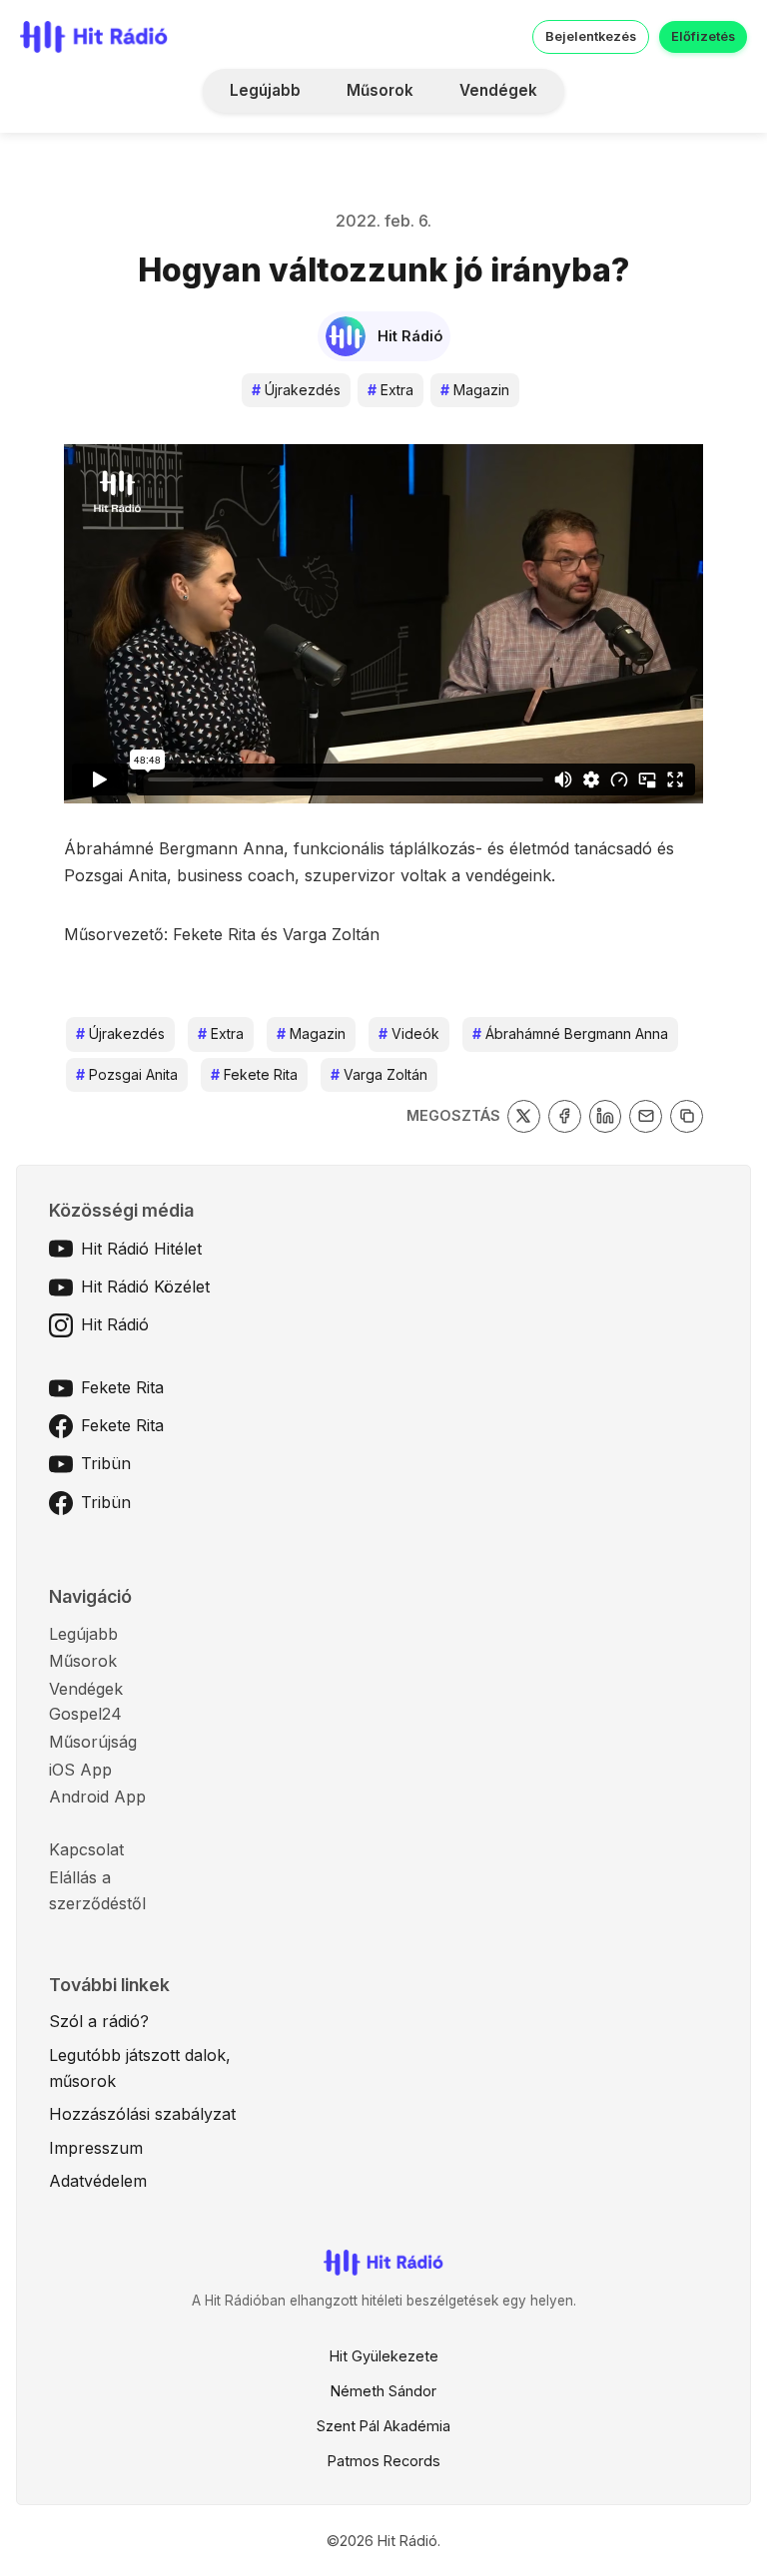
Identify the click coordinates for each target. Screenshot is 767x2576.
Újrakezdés (296, 390)
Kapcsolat (86, 1849)
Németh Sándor (383, 2391)
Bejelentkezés (591, 36)
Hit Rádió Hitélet (141, 1249)
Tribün (106, 1463)
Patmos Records (384, 2461)
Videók (409, 1033)
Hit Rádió (115, 1324)
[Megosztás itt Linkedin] (606, 1116)
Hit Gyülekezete (384, 2356)
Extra (390, 390)
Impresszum (96, 2148)
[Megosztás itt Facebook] (565, 1116)
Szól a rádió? (99, 2021)
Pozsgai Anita (127, 1074)
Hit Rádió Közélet (145, 1287)
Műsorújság (93, 1742)
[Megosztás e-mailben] (646, 1116)
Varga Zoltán (379, 1074)
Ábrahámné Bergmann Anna (570, 1033)
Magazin (475, 390)
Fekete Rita (254, 1074)
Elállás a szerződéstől (97, 1890)
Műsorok (380, 90)
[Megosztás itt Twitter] (524, 1116)
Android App (97, 1797)
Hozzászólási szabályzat (142, 2114)
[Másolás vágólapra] (687, 1116)
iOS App (80, 1770)
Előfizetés (703, 36)
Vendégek (498, 90)
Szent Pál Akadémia (383, 2426)
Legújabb (265, 90)
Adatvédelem (98, 2181)
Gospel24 (85, 1714)
